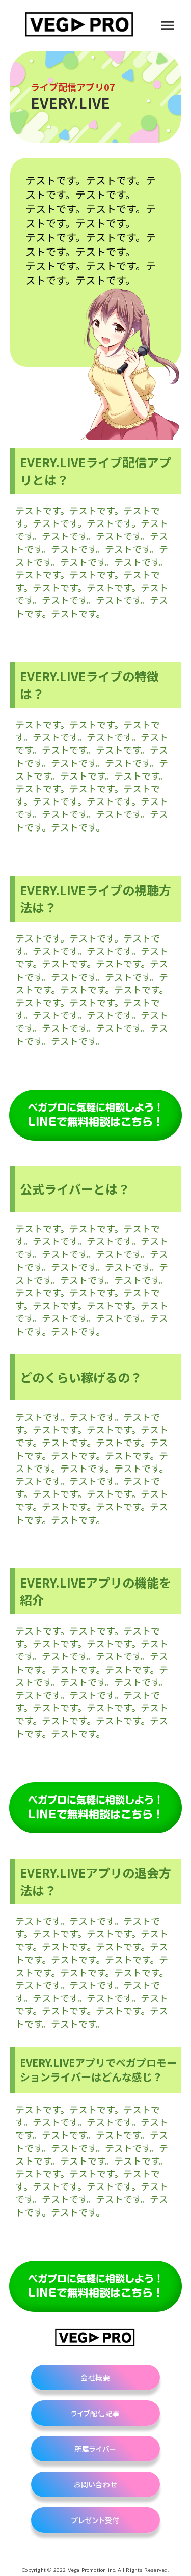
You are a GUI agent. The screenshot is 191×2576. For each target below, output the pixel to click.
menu (168, 25)
